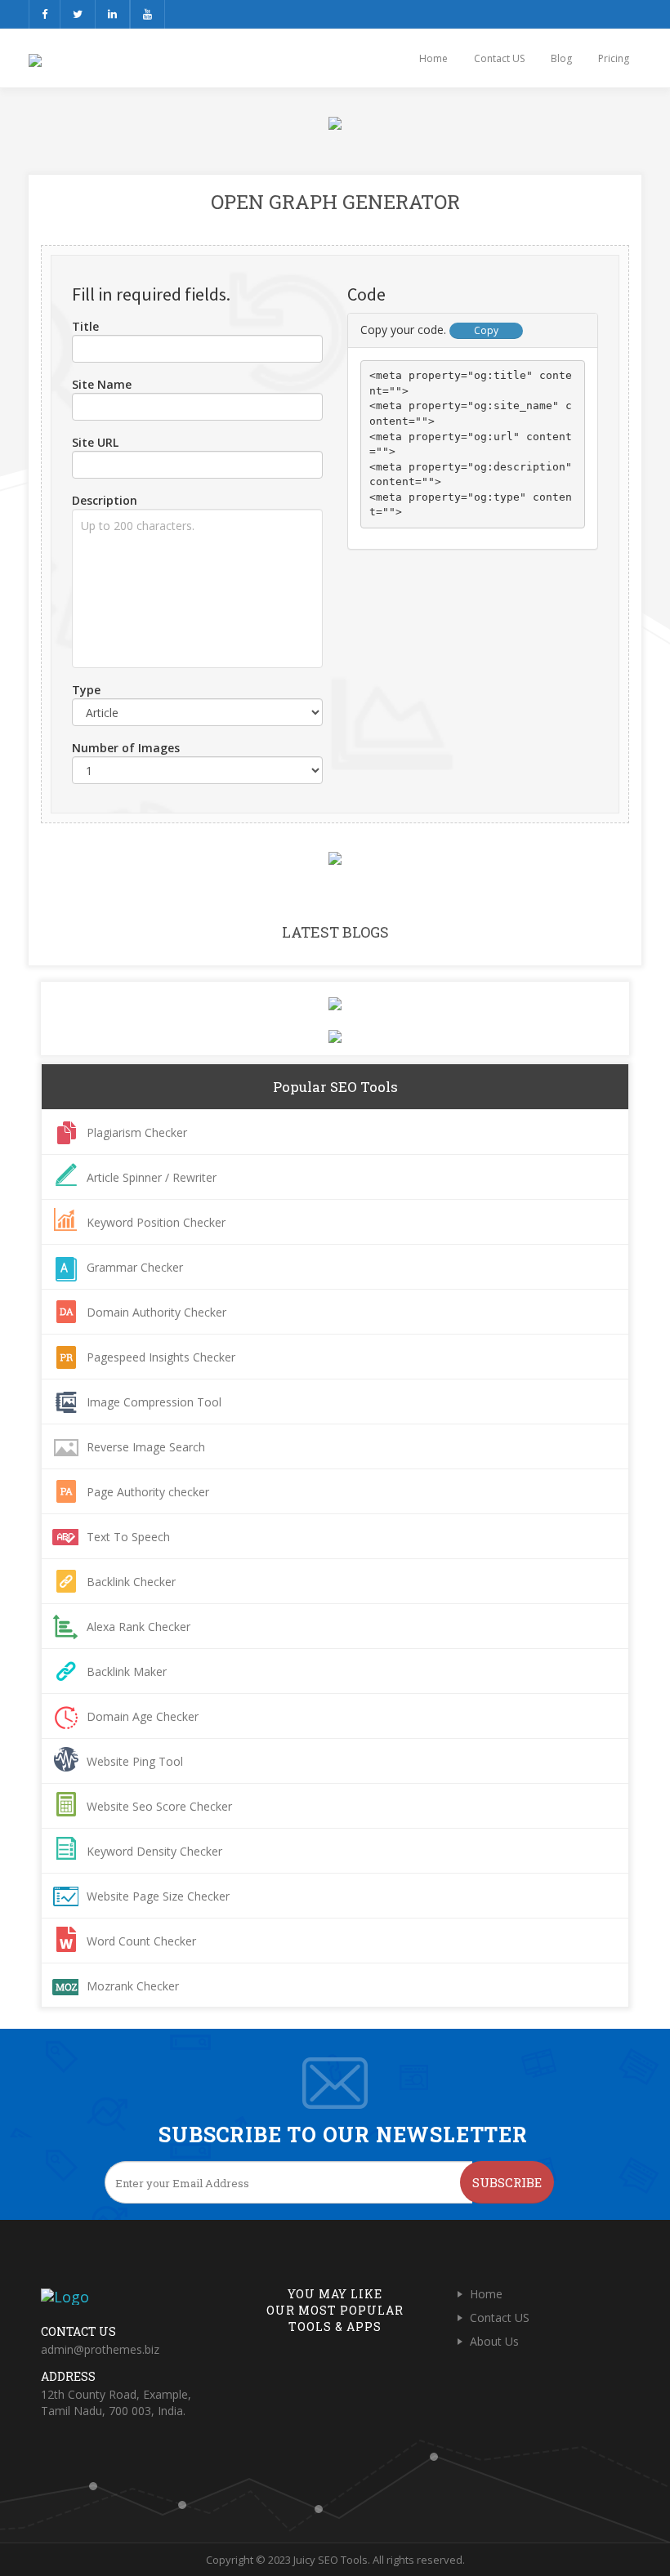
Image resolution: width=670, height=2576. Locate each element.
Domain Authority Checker (156, 1312)
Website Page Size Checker (158, 1896)
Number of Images (126, 748)
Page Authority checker (148, 1492)
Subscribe (507, 2182)
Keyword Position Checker (156, 1222)
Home (433, 58)
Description (105, 500)
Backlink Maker (127, 1671)
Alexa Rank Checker (138, 1627)
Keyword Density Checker (154, 1851)
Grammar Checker (135, 1267)
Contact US (499, 58)
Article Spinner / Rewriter (152, 1177)
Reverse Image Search (146, 1447)
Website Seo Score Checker (159, 1806)
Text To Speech (128, 1537)
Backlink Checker (131, 1582)
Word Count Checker (141, 1941)
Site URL (95, 442)
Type (86, 690)
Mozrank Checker (133, 1986)
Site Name (102, 384)
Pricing (614, 58)
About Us (494, 2341)
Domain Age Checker (143, 1716)
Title (85, 326)
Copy (486, 330)
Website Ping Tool (135, 1761)
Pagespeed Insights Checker (161, 1357)
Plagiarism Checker (137, 1132)
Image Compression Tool (154, 1402)
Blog (561, 58)
